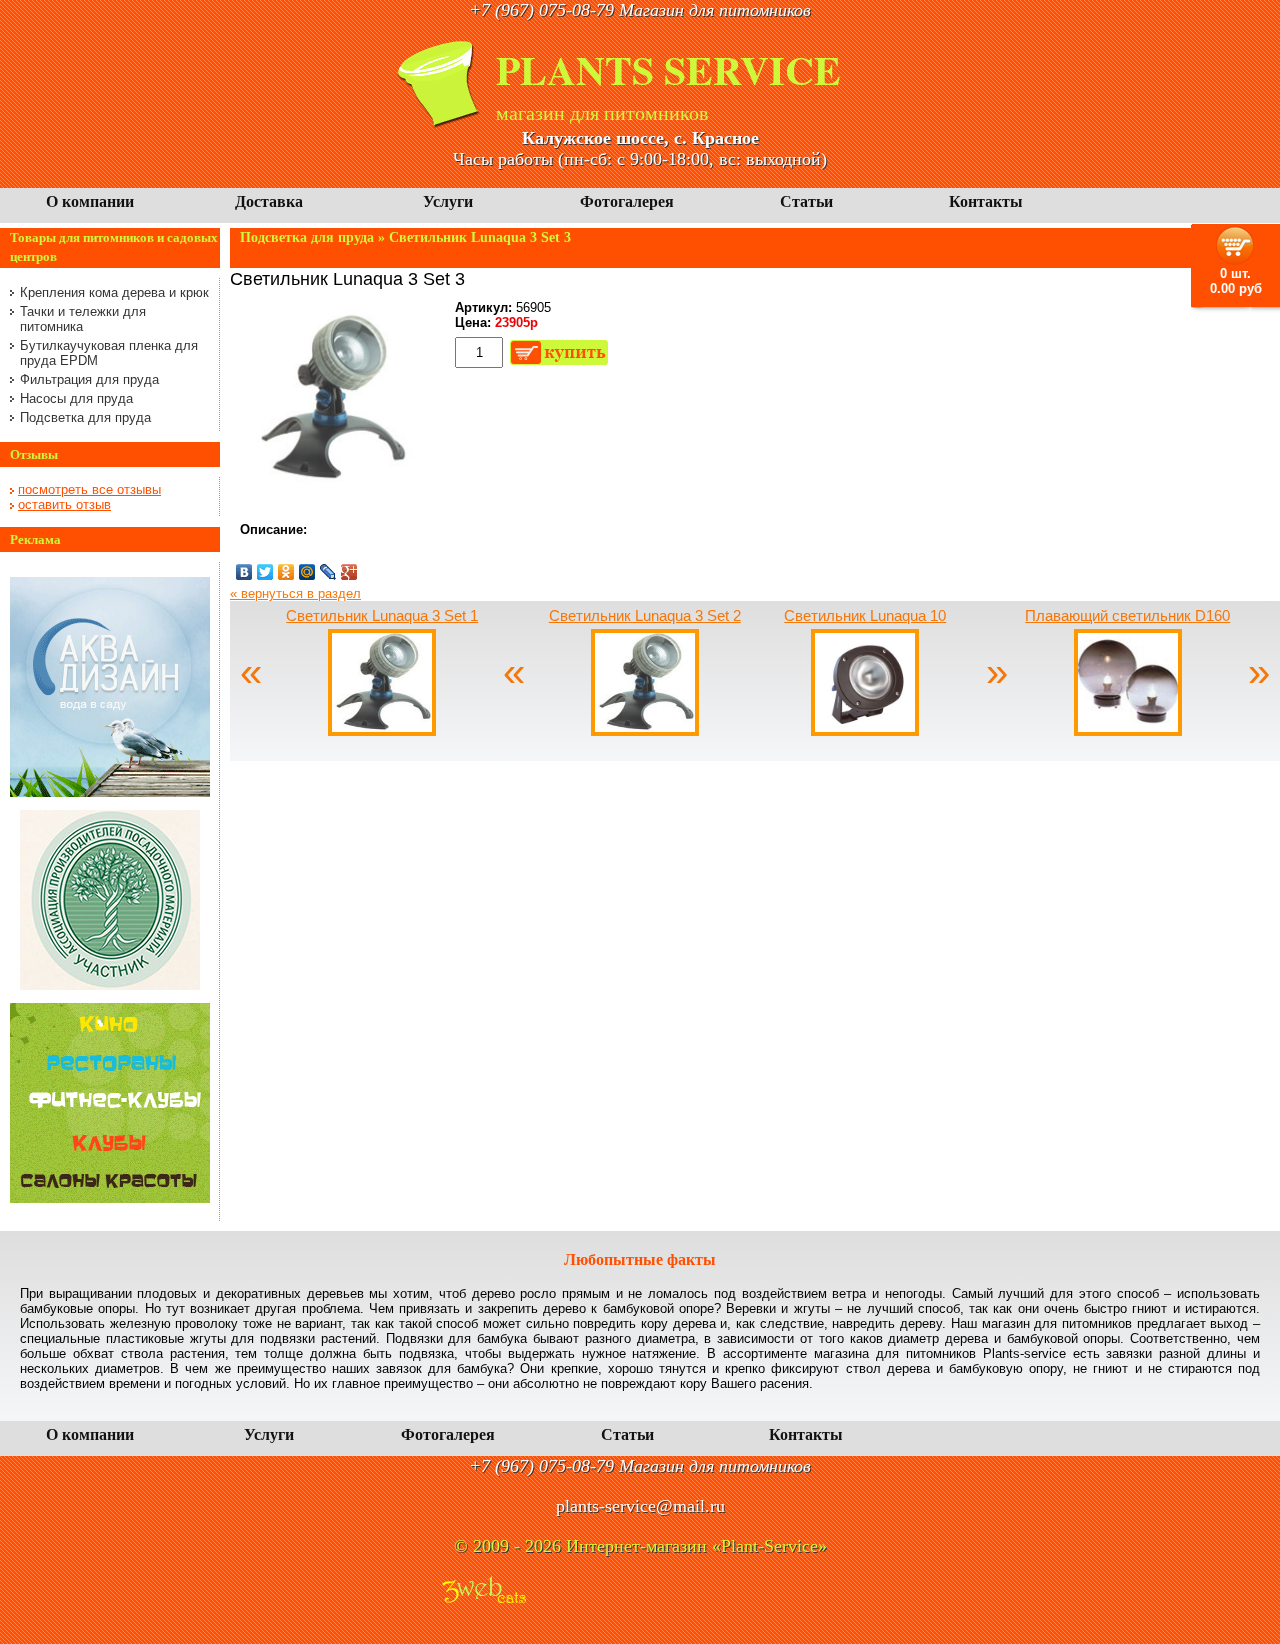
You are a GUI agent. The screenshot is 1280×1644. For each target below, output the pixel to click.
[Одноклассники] (286, 572)
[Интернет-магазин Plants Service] (440, 123)
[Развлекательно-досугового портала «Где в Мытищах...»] (110, 1198)
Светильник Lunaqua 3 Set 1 (382, 615)
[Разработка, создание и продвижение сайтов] (484, 1591)
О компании (90, 201)
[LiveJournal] (328, 572)
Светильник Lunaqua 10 (865, 615)
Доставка (269, 201)
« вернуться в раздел (295, 593)
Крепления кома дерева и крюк (114, 292)
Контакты (986, 201)
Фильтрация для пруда (89, 379)
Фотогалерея (627, 201)
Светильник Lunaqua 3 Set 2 (645, 615)
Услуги (448, 201)
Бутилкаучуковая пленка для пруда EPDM (109, 353)
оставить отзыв (64, 504)
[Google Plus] (349, 572)
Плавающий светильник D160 (1127, 615)
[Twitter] (265, 572)
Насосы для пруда (76, 398)
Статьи (806, 201)
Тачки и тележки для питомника (83, 319)
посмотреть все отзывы (89, 489)
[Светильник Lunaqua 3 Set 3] (330, 493)
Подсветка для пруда (85, 417)
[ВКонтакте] (244, 572)
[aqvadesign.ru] (110, 792)
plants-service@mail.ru (640, 1506)
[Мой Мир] (307, 572)
